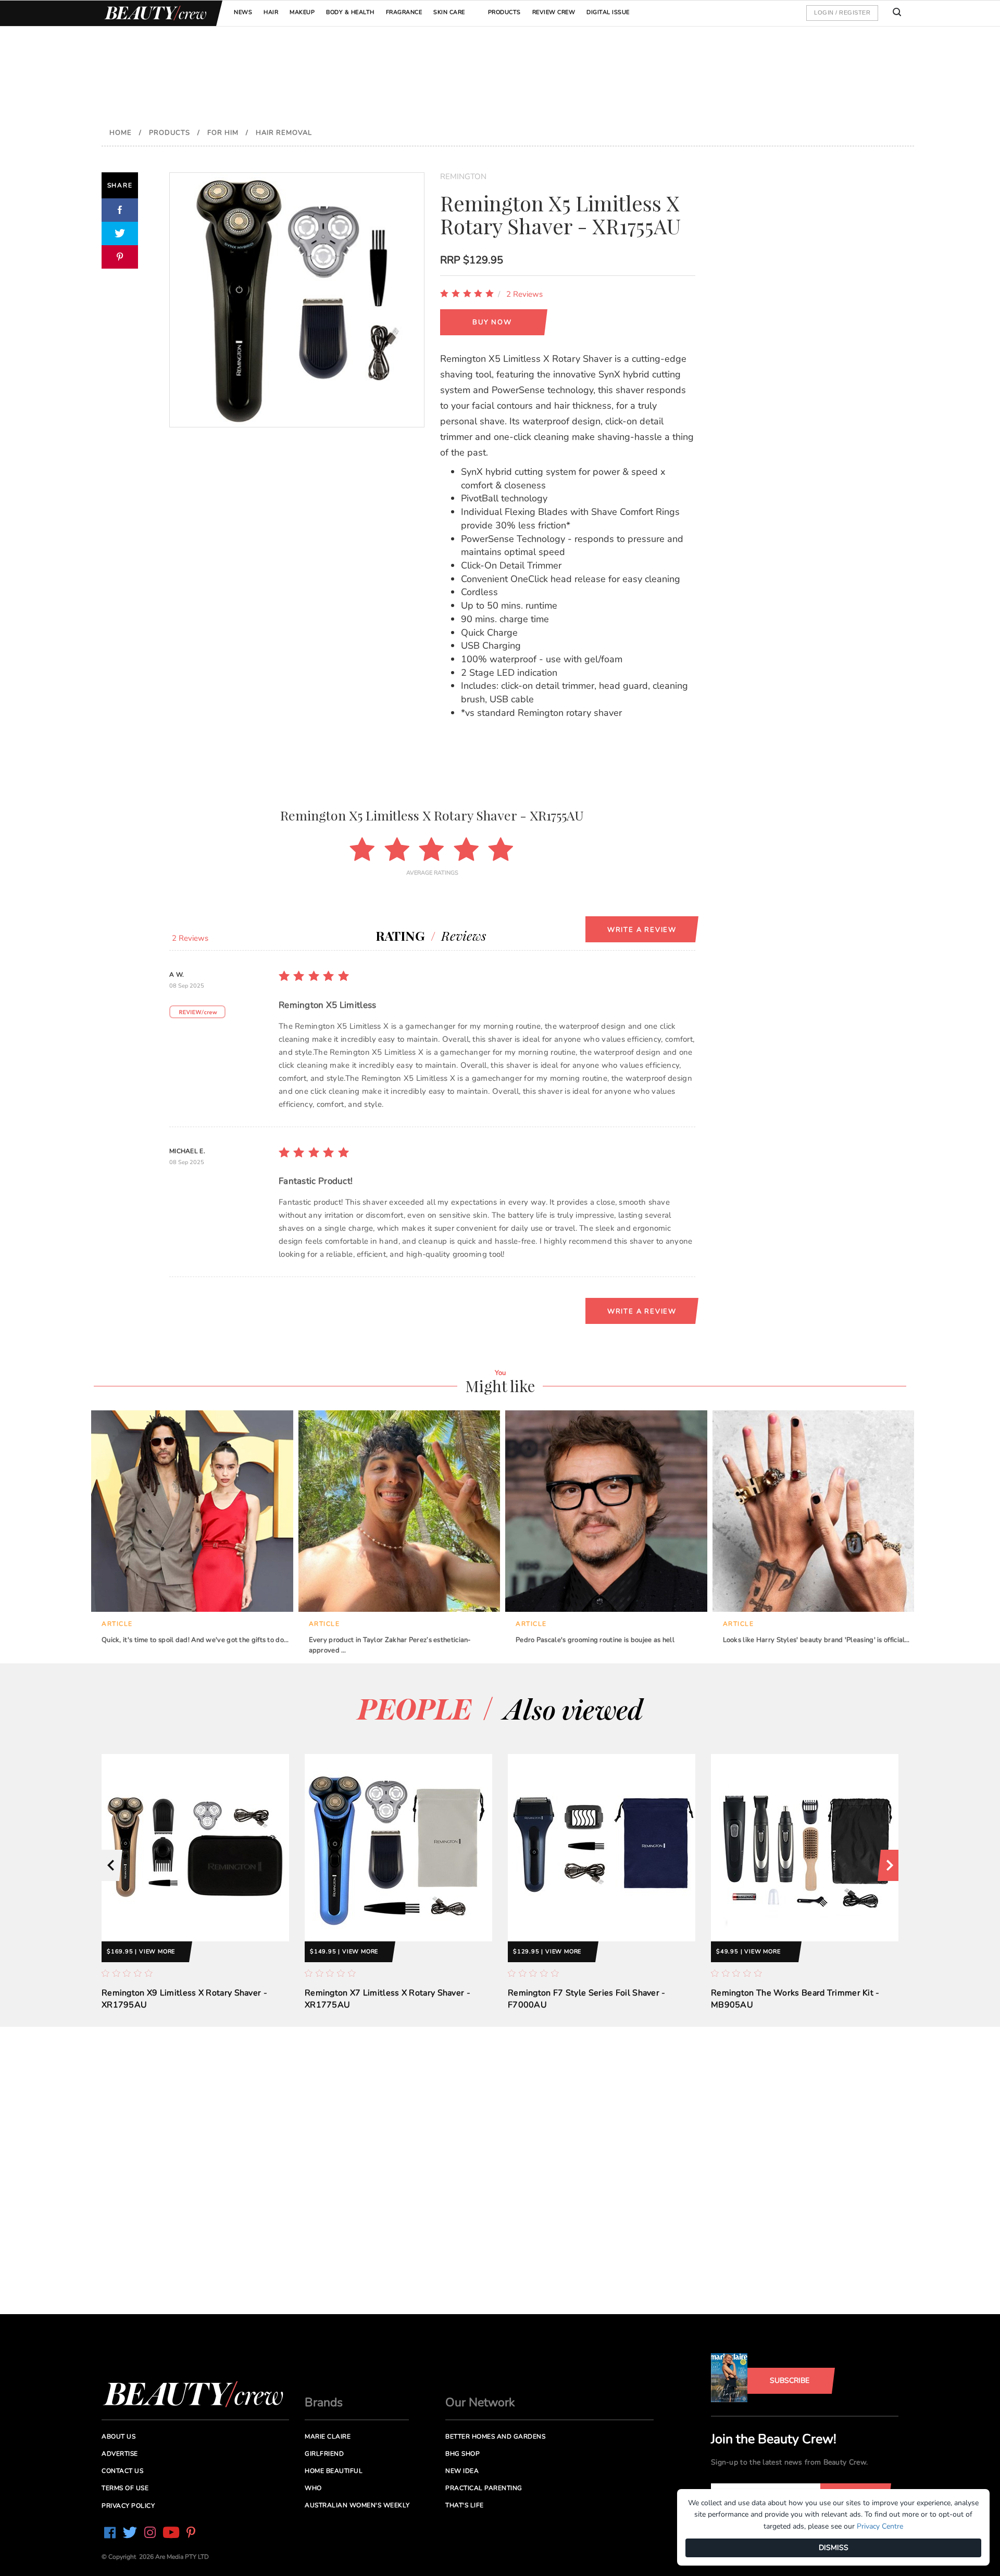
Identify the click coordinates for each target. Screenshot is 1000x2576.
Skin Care (449, 12)
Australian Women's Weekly (357, 2505)
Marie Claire (328, 2436)
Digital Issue (608, 12)
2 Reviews (524, 294)
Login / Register (842, 12)
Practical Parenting (484, 2488)
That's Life (465, 2505)
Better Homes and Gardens (495, 2436)
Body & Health (350, 12)
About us (118, 2436)
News (243, 12)
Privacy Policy (128, 2506)
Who (313, 2488)
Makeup (302, 12)
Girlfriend (324, 2454)
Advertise (120, 2454)
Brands (324, 2402)
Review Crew (554, 12)
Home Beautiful (334, 2471)
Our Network (480, 2402)
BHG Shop (463, 2454)
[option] (195, 1890)
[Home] (154, 13)
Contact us (122, 2471)
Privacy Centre (880, 2526)
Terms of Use (125, 2488)
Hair (271, 12)
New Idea (462, 2471)
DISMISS (834, 2548)
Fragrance (404, 12)
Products (504, 12)
